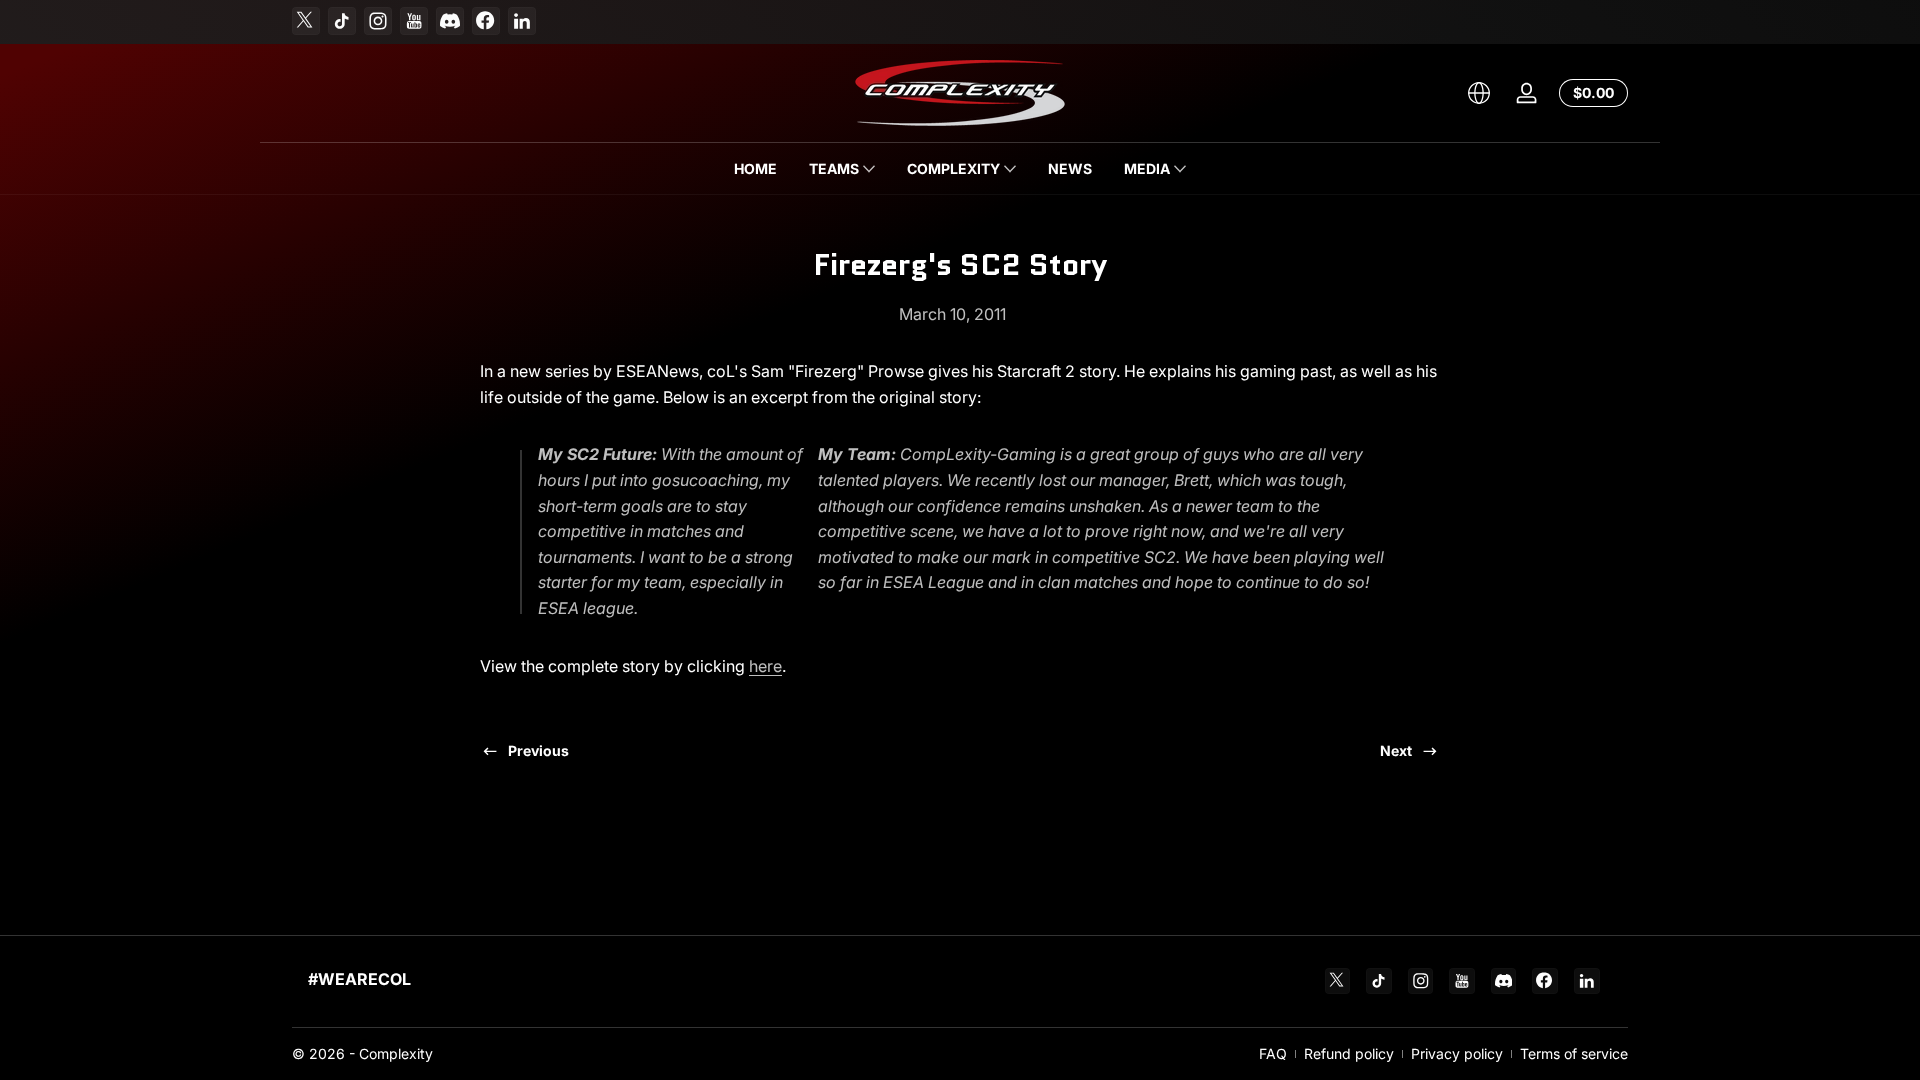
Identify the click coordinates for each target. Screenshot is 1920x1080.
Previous (538, 750)
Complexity (396, 1053)
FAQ (1273, 1053)
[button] (1479, 93)
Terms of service (1574, 1053)
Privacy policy (1457, 1053)
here (765, 666)
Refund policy (1349, 1053)
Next (1396, 750)
